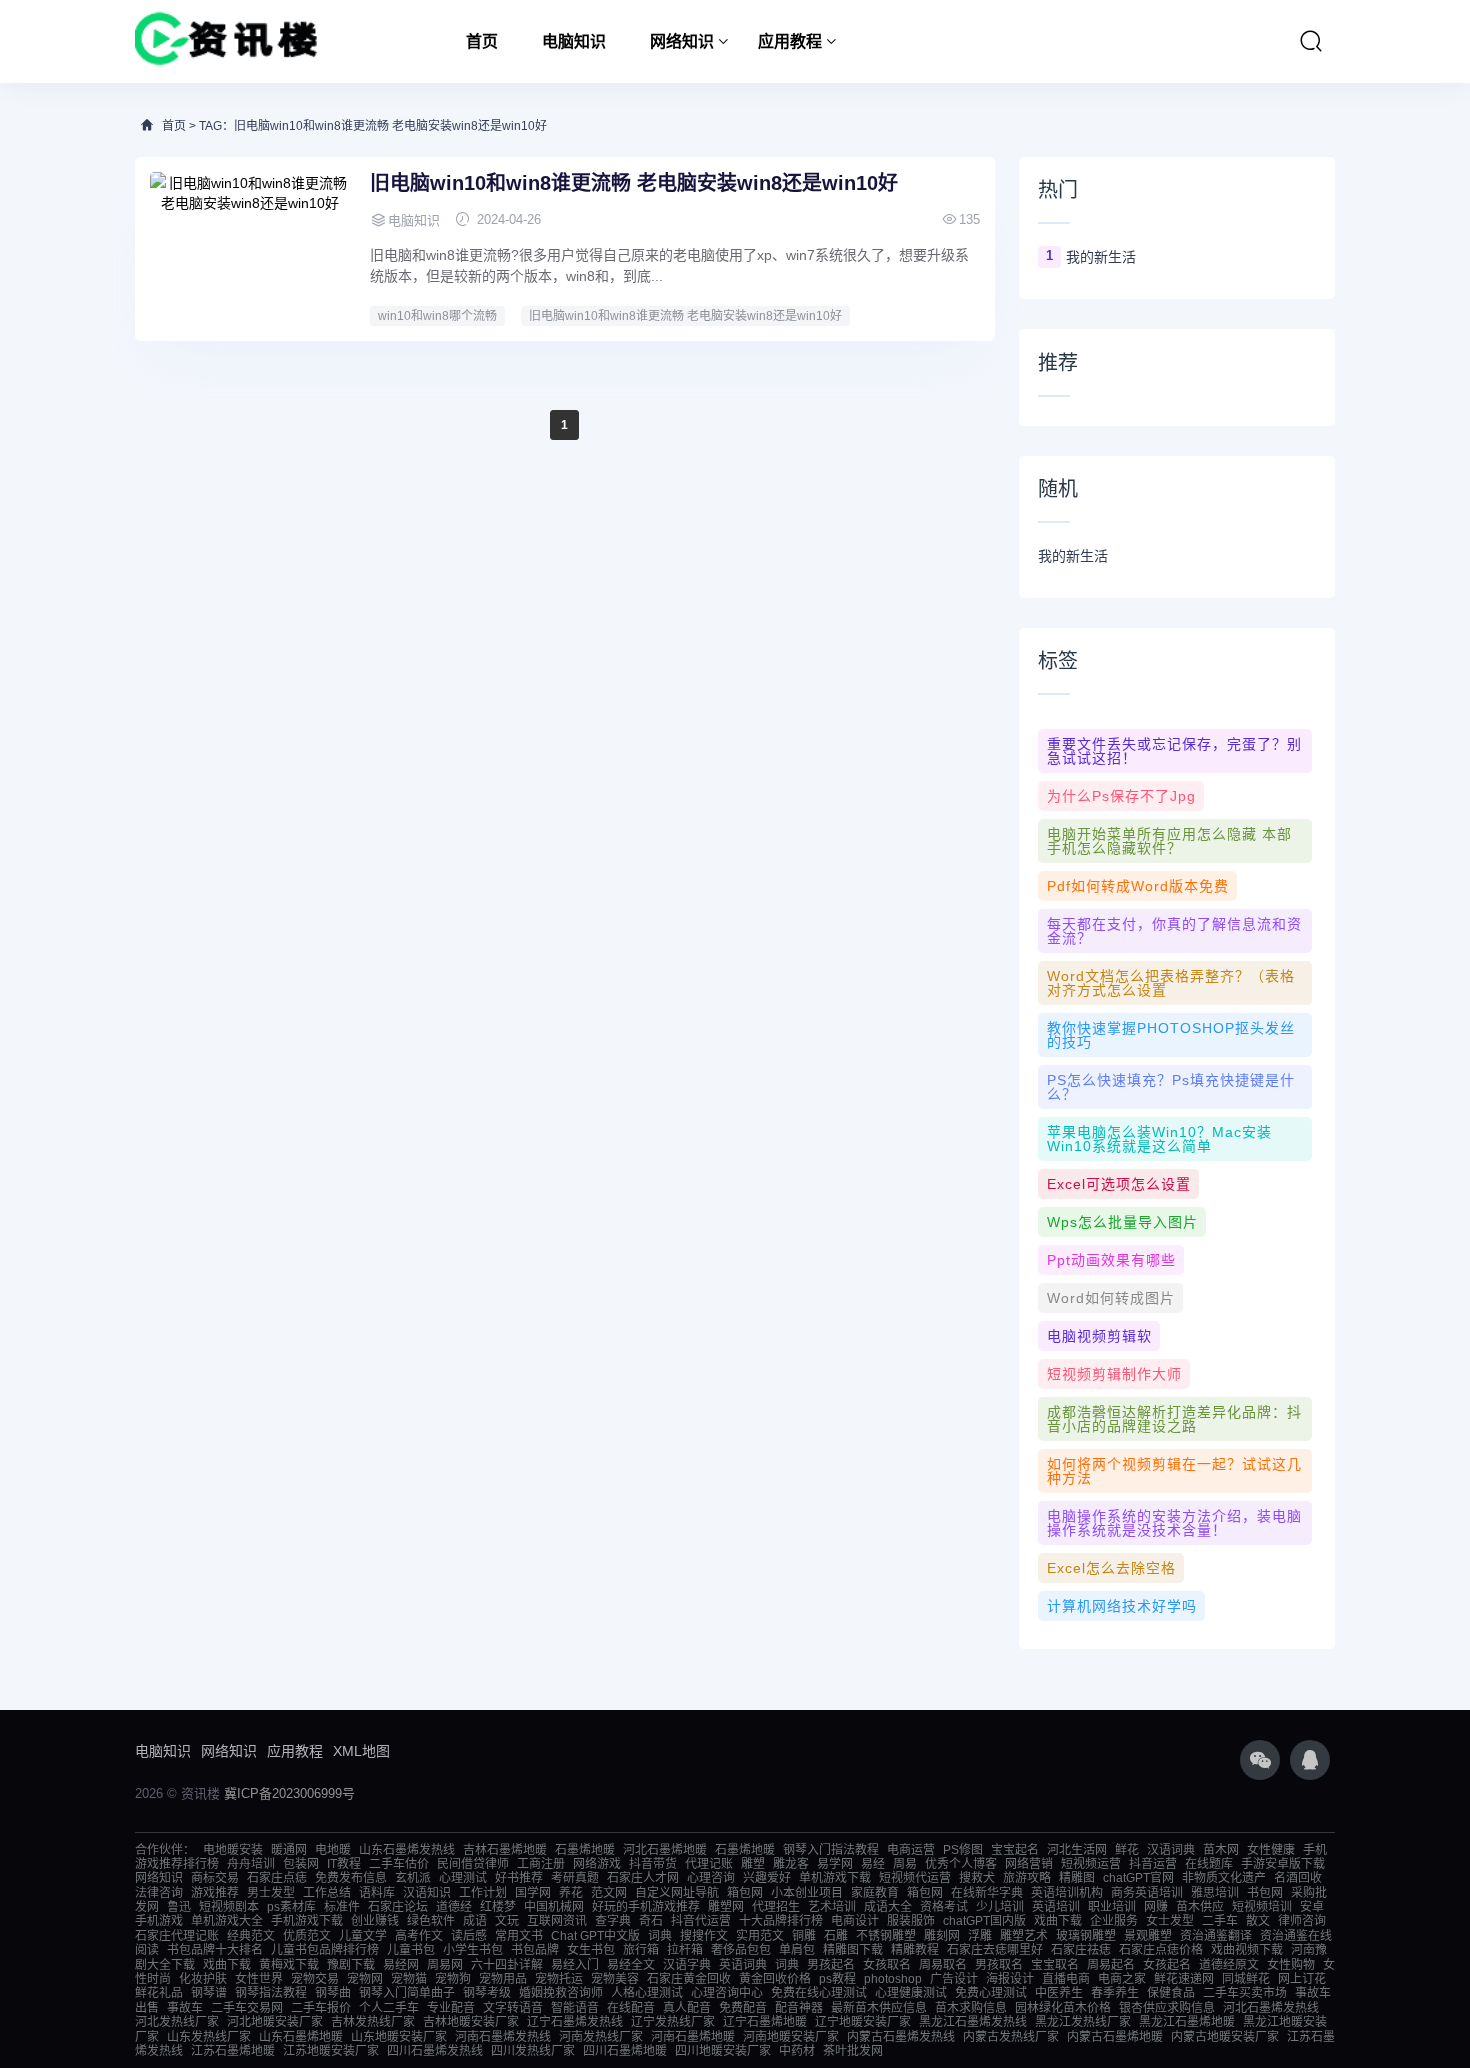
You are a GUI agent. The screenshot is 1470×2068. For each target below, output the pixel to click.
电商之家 (1122, 1979)
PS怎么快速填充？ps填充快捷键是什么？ (1171, 1087)
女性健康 (1271, 1850)
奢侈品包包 (741, 1950)
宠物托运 (559, 1979)
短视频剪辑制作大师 (1114, 1374)
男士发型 (271, 1893)
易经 (873, 1864)
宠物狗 (453, 1979)
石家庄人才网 (643, 1878)
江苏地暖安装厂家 (331, 2051)
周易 (905, 1864)
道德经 (454, 1907)
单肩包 (797, 1950)
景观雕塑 (1148, 1936)
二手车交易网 (247, 2008)
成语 (475, 1921)
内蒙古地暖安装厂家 (1225, 2037)
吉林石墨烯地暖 (505, 1850)
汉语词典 (1171, 1850)
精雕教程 (915, 1950)
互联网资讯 (557, 1921)
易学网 (835, 1864)
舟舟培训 (251, 1864)
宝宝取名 (1055, 1965)
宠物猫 (409, 1979)
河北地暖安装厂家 (275, 2022)
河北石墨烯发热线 (1271, 2008)
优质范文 (307, 1936)
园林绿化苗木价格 (1063, 2008)
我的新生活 (1101, 257)
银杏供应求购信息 (1167, 2008)
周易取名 (943, 1965)
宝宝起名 (1015, 1850)
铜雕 (804, 1936)
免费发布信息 (351, 1878)
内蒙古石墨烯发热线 (901, 2037)
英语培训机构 (1067, 1893)
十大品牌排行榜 (781, 1921)
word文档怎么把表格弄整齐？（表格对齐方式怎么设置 (1171, 983)
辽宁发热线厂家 (673, 2022)
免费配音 (743, 2008)
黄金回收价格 (775, 1979)
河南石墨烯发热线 (503, 2037)
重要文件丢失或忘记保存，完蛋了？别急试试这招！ (1174, 751)
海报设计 (1010, 1979)
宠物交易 (315, 1979)
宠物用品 (503, 1979)
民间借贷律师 (473, 1864)
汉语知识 (427, 1893)
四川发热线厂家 (533, 2051)
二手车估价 (399, 1864)
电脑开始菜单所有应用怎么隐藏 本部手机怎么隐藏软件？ (1169, 841)
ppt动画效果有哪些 (1111, 1260)
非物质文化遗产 (1224, 1878)
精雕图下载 (853, 1950)
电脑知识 (574, 41)
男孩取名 (999, 1965)
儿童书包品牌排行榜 (325, 1950)
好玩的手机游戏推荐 (646, 1907)
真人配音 (687, 2008)
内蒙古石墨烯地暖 (1115, 2037)
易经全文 (631, 1965)
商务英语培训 (1147, 1893)
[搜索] (1311, 41)
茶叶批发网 (853, 2051)
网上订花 (1302, 1979)
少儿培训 (1000, 1907)
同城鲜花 (1246, 1979)
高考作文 (419, 1936)
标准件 (342, 1907)
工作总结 (327, 1893)
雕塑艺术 (1024, 1936)
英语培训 (1056, 1907)
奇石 (651, 1921)
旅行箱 (641, 1950)
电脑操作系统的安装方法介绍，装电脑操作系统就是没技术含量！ (1174, 1523)
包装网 (301, 1864)
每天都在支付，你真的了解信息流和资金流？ (1174, 931)
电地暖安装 (233, 1850)
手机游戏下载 (307, 1921)
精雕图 (1077, 1878)
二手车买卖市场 (1245, 1993)
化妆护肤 (203, 1979)
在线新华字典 (987, 1893)
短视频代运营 (915, 1878)
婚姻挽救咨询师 (561, 1993)
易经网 (401, 1965)
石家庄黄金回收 (689, 1979)
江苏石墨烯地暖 (233, 2051)
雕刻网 (942, 1936)
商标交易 (215, 1878)
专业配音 (451, 2008)
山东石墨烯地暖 (301, 2037)
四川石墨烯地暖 (625, 2051)
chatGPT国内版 (984, 1921)
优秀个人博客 (961, 1864)
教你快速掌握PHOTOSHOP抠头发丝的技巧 (1171, 1035)
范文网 (609, 1893)
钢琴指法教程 (271, 1993)
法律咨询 (159, 1893)
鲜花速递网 (1184, 1979)
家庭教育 (875, 1893)
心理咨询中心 (727, 1993)
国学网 (533, 1893)
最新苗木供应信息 (879, 2008)
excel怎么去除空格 (1111, 1568)
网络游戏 (597, 1864)
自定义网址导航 (677, 1893)
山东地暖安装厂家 (399, 2037)
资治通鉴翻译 (1216, 1936)
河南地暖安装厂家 (791, 2037)
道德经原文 (1229, 1965)
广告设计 (954, 1979)
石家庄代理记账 (177, 1936)
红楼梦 (498, 1907)
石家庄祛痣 (1081, 1950)
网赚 (1156, 1907)
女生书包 (591, 1950)
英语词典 (743, 1965)
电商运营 (911, 1850)
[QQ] (1310, 1760)
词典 (660, 1936)
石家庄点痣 (277, 1878)
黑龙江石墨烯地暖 (1187, 2022)
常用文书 (519, 1936)
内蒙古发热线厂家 (1011, 2037)
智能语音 (575, 2008)
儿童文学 (363, 1936)
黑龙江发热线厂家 (1083, 2022)
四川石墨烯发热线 (435, 2051)
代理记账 (709, 1864)
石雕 (836, 1936)
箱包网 (745, 1893)
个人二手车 (389, 2008)
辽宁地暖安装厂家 (863, 2022)
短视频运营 (1091, 1864)
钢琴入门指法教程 (831, 1850)
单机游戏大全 (227, 1921)
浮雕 (980, 1936)
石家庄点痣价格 (1161, 1950)
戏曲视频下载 (1247, 1950)
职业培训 (1112, 1907)
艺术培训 (832, 1907)
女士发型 (1170, 1921)
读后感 (469, 1936)
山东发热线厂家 (209, 2037)
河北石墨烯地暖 (665, 1850)
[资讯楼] (226, 41)
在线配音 (631, 2008)
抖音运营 (1153, 1864)
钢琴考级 (487, 1993)
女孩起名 (1167, 1965)
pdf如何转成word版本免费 (1138, 886)
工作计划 (483, 1893)
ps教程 (837, 1979)
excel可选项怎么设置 (1119, 1184)
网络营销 (1029, 1864)
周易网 (445, 1965)
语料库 (377, 1893)
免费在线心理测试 (819, 1993)
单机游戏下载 (835, 1878)
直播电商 (1066, 1979)
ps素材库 (291, 1907)
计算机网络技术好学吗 (1122, 1606)
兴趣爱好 (767, 1878)
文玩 (507, 1921)
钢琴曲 (333, 1993)
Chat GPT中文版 (595, 1936)
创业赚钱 (375, 1921)
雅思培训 (1215, 1893)
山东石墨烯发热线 (407, 1850)
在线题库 (1209, 1864)
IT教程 (344, 1864)
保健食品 (1171, 1993)
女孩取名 (887, 1965)
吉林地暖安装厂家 (471, 2022)
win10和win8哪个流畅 (437, 316)
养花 (571, 1893)
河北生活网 (1077, 1850)
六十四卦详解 (507, 1965)
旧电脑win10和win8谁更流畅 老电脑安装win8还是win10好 (634, 183)
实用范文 (760, 1936)
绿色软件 (431, 1921)
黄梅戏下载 (289, 1965)
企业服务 (1114, 1921)
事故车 (185, 2008)
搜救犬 (977, 1878)
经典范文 (251, 1936)
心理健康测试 (911, 1993)
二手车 (1220, 1921)
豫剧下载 (351, 1965)
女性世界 (259, 1979)
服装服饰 (911, 1921)
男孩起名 (831, 1965)
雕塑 (753, 1864)
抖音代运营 (701, 1921)
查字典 (613, 1921)
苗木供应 (1200, 1907)
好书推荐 (519, 1878)
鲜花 (1127, 1850)
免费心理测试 (991, 1993)
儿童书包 (411, 1950)
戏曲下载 (1058, 1921)
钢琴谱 (209, 1993)
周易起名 (1111, 1965)
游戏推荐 (215, 1893)
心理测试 (463, 1878)
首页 (482, 41)
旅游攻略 (1027, 1878)
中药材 (797, 2051)
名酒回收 (1298, 1878)
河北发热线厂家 (177, 2022)
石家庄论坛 (398, 1907)
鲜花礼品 (159, 1993)
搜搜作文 (704, 1936)
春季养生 (1115, 1993)
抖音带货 (653, 1864)
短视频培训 (1262, 1907)
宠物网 (365, 1979)
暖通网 (289, 1850)
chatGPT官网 (1138, 1878)
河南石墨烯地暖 (693, 2037)
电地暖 (333, 1850)
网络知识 (682, 41)
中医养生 (1059, 1993)
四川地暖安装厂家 (723, 2051)
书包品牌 (535, 1950)
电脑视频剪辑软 (1099, 1336)
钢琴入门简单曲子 (407, 1993)
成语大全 (888, 1907)
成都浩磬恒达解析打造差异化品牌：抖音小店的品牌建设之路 (1174, 1419)
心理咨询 (711, 1878)
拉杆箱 (685, 1950)
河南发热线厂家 (601, 2037)
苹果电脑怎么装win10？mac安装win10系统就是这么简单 (1159, 1139)
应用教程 (790, 41)
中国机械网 (554, 1907)
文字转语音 (513, 2008)
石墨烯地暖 (585, 1850)
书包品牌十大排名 (215, 1950)
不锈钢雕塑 (886, 1936)
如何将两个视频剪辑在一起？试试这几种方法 (1174, 1471)
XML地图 (361, 1751)
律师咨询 (1302, 1921)
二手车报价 (321, 2008)
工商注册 (541, 1864)
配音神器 (799, 2008)
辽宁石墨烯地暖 (765, 2022)
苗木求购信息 (971, 2008)
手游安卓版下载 (1283, 1864)
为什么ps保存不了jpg (1121, 796)
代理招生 (776, 1907)
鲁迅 (179, 1907)
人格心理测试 (647, 1993)
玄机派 (413, 1878)
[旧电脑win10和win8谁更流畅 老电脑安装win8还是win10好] (250, 247)
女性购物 (1291, 1965)
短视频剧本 (229, 1907)
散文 (1258, 1921)
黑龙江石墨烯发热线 (973, 2022)
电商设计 (855, 1921)
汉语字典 (687, 1965)
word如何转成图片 (1111, 1298)
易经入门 (575, 1965)
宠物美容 (615, 1979)
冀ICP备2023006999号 (289, 1793)
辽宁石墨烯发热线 (575, 2022)
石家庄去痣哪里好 (995, 1950)
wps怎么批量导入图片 (1122, 1222)
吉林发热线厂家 (373, 2022)
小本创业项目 (807, 1893)
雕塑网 (726, 1907)
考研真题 (575, 1878)
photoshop (893, 1979)
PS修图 (963, 1850)
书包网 (1265, 1893)
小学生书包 (473, 1950)
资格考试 (944, 1907)
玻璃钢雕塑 (1086, 1936)
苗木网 (1221, 1850)
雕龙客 (791, 1864)
